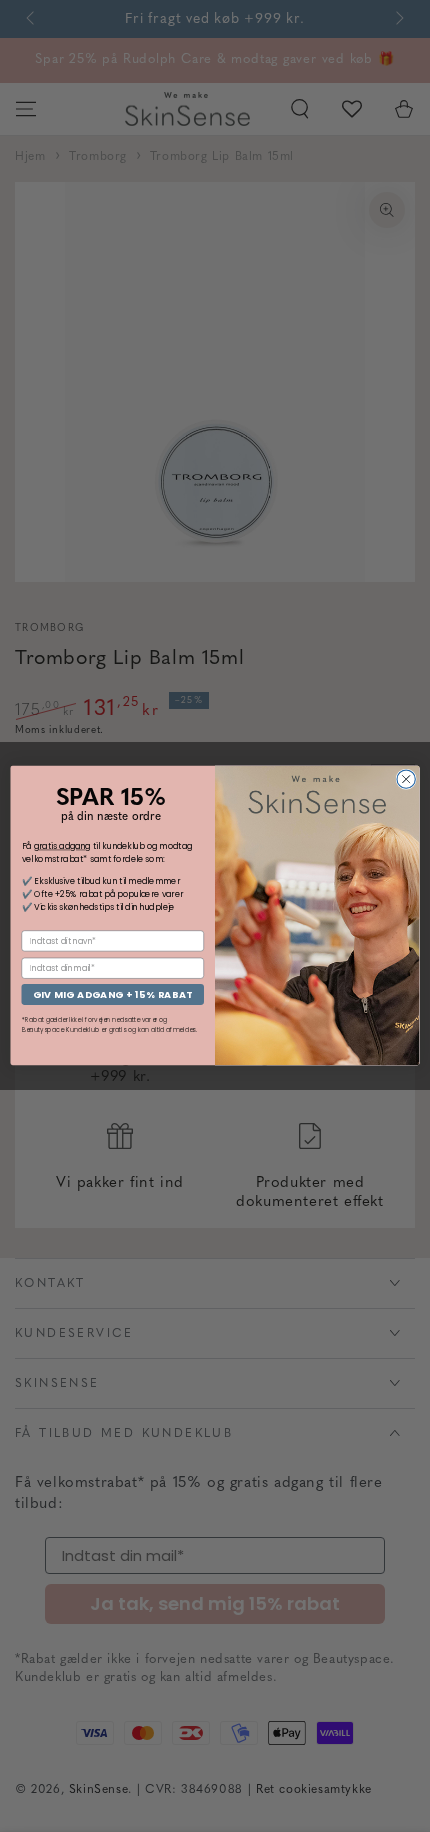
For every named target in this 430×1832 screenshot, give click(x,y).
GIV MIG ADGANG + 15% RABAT (113, 994)
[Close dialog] (406, 779)
